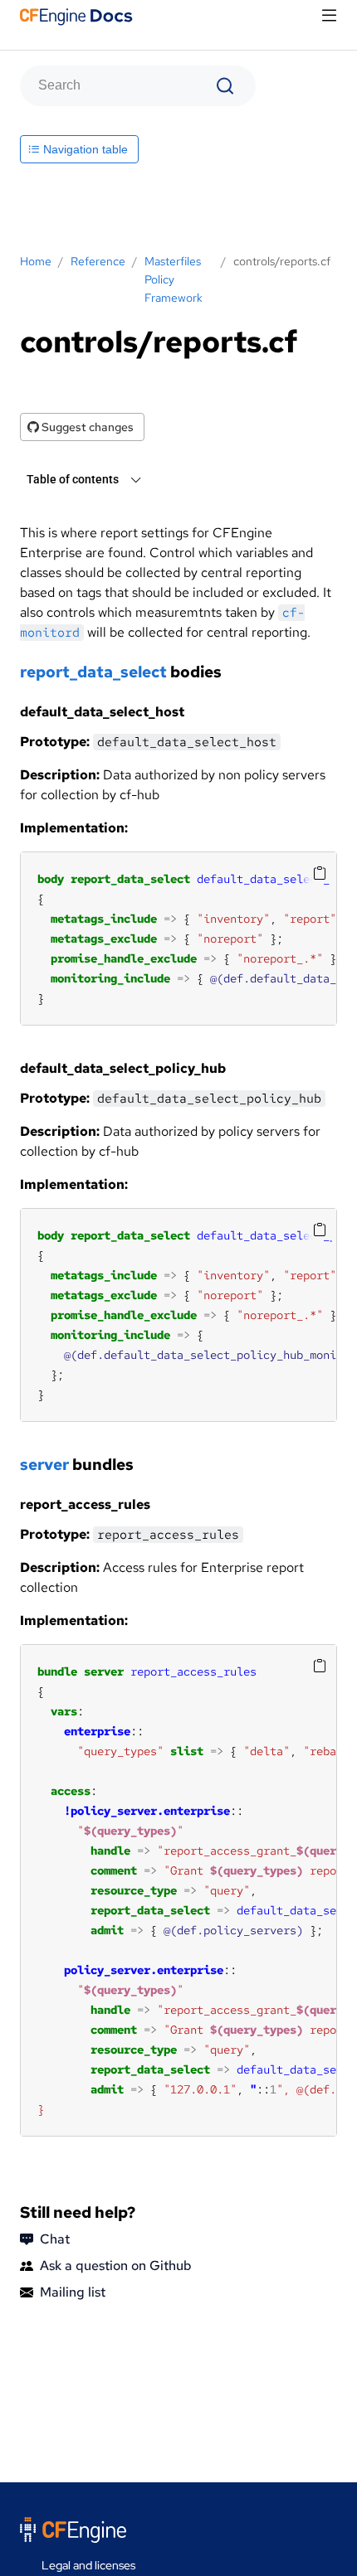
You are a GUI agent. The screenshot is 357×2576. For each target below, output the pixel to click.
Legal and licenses (88, 2565)
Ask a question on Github (116, 2266)
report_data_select (93, 672)
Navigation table (84, 149)
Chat (55, 2239)
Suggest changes (86, 427)
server (44, 1465)
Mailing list (73, 2292)
